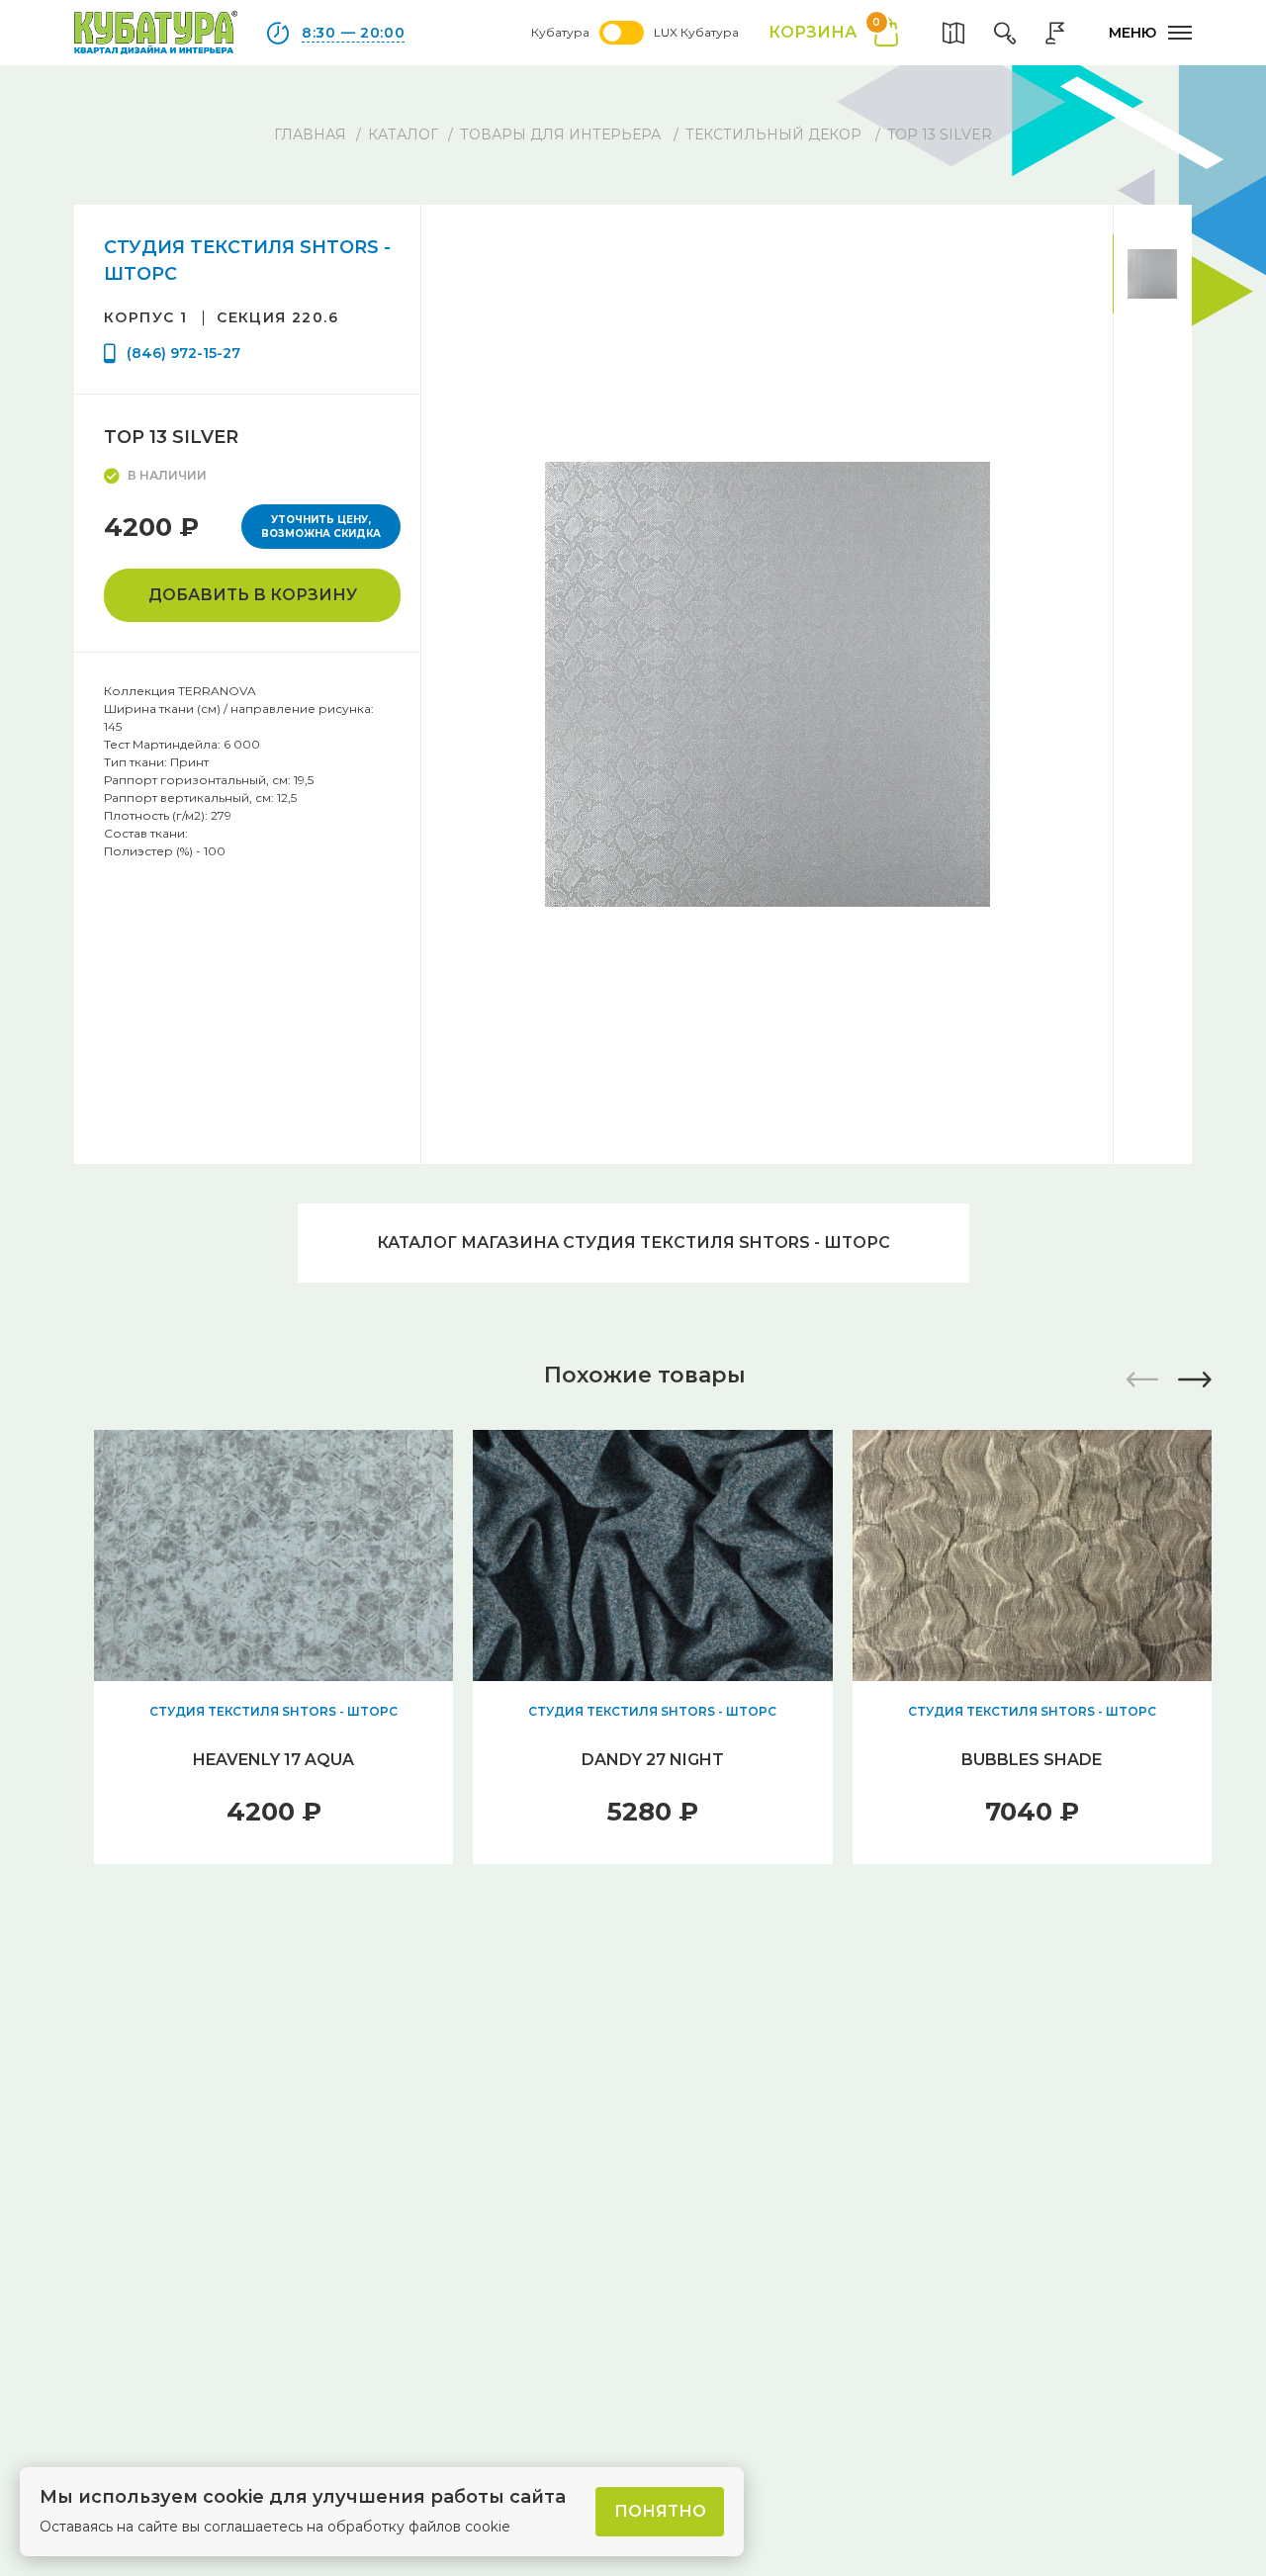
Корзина (824, 31)
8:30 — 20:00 (353, 33)
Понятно (660, 2511)
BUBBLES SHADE (1032, 1760)
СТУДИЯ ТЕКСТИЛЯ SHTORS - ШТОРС (273, 1711)
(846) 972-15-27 (183, 353)
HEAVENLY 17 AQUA (273, 1760)
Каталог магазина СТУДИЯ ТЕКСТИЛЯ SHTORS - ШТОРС (633, 1243)
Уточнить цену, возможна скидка (321, 527)
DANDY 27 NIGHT (653, 1760)
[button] (1195, 1379)
